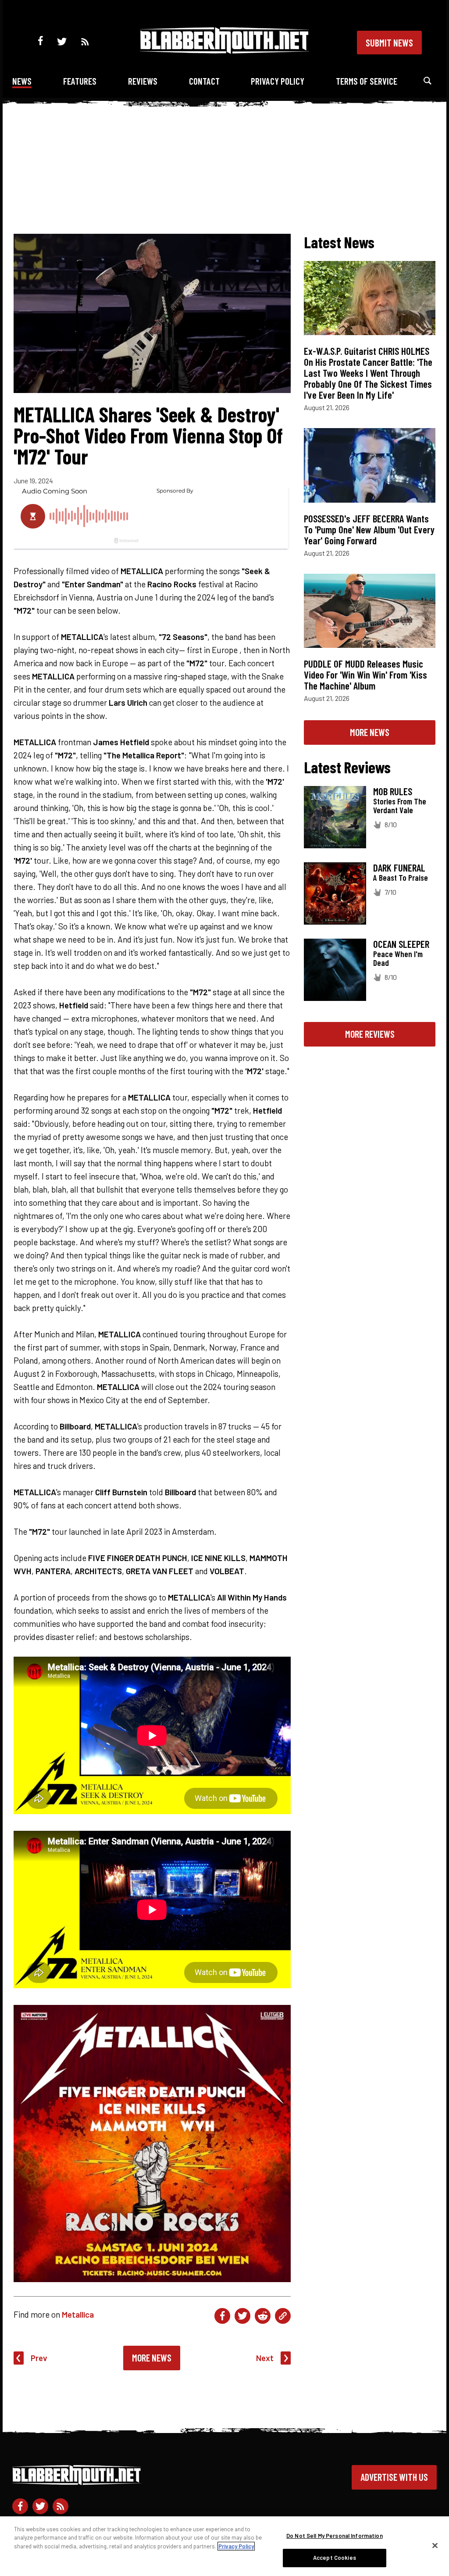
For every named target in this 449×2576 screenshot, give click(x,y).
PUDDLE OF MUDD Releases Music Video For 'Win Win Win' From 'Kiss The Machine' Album (365, 675)
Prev (39, 2358)
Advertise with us (394, 2477)
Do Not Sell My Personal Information (335, 2536)
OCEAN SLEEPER (401, 944)
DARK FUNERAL (399, 868)
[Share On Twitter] (242, 2316)
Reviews (143, 81)
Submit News (389, 43)
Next (265, 2358)
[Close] (435, 2545)
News (22, 81)
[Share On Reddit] (263, 2316)
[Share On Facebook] (222, 2316)
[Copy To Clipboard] (283, 2316)
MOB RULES (393, 791)
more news (370, 732)
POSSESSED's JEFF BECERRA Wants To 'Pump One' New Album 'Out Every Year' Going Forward (369, 529)
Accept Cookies (335, 2558)
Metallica (78, 2314)
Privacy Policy (278, 81)
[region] (224, 2546)
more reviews (370, 1034)
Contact (204, 81)
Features (80, 81)
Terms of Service (367, 81)
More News (152, 2358)
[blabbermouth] (224, 51)
